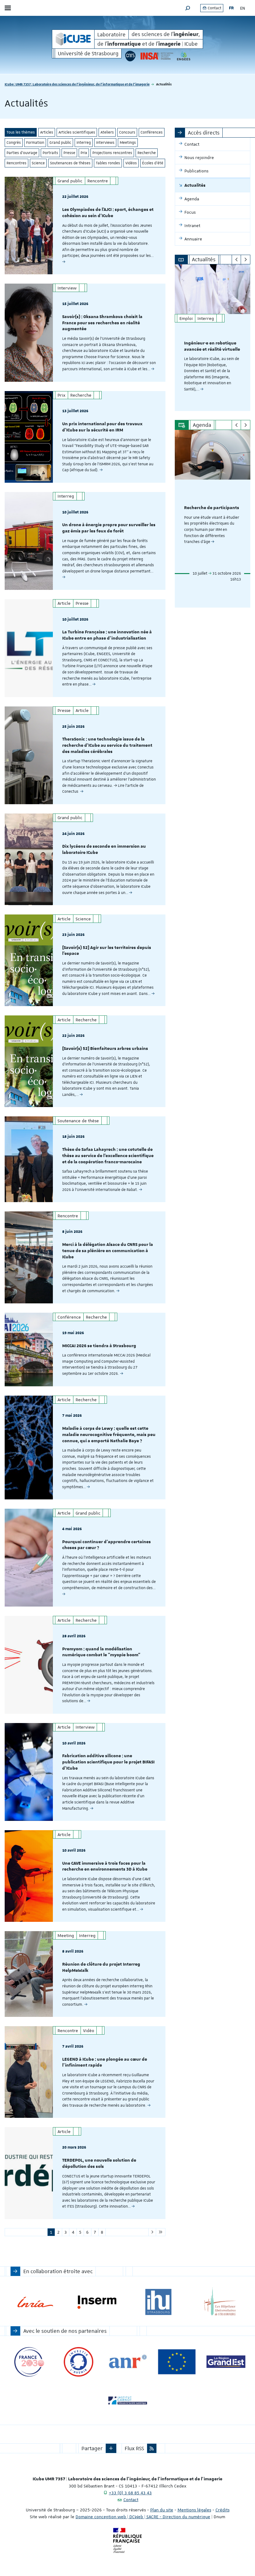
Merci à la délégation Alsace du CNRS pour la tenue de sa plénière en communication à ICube (108, 1251)
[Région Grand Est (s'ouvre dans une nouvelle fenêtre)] (226, 2362)
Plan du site (162, 2510)
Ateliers (107, 132)
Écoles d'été (153, 163)
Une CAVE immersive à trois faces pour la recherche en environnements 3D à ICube (105, 1867)
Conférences (152, 132)
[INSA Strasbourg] (156, 56)
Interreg (84, 143)
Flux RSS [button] (134, 2448)
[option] (213, 338)
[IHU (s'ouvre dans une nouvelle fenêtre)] (158, 2302)
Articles (47, 132)
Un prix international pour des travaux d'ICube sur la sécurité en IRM (102, 427)
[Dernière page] (161, 2232)
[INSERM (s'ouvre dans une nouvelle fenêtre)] (97, 2302)
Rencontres (16, 163)
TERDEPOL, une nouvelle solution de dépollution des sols (99, 2163)
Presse (69, 153)
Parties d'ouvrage (22, 153)
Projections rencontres (112, 153)
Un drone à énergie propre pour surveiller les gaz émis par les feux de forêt (109, 528)
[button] (188, 8)
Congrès (14, 143)
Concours (127, 132)
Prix (84, 153)
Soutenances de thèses (70, 163)
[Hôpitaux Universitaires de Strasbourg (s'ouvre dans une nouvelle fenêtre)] (220, 2302)
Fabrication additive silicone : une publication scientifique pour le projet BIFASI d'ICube (108, 1762)
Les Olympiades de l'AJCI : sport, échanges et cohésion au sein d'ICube (108, 213)
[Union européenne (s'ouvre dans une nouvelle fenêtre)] (177, 2362)
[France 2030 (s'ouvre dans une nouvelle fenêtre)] (29, 2362)
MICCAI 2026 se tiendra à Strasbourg (99, 1346)
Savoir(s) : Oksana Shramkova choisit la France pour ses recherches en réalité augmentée (102, 323)
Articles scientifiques (77, 132)
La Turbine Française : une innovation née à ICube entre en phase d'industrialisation (107, 635)
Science (38, 163)
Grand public (60, 143)
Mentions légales (194, 2510)
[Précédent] (236, 260)
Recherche (147, 153)
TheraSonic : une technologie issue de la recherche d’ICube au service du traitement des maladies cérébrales (107, 745)
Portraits (50, 153)
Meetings (128, 143)
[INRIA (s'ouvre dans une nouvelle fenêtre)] (35, 2302)
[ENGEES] (183, 56)
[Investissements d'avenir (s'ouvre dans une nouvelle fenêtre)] (79, 2362)
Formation (35, 143)
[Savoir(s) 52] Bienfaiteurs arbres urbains (105, 1049)
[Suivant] (246, 260)
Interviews (105, 143)
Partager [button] (92, 2448)
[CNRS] (130, 56)
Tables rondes (108, 163)
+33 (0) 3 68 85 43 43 (130, 2493)
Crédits (223, 2510)
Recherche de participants (212, 508)
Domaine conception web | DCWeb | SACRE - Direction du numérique (143, 2517)
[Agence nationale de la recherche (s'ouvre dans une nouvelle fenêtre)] (128, 2362)
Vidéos (131, 163)
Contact (214, 8)
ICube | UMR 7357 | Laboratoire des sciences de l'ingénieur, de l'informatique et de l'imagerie (77, 84)
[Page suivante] (152, 2232)
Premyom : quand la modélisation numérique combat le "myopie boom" (101, 1652)
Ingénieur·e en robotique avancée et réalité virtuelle (212, 346)
